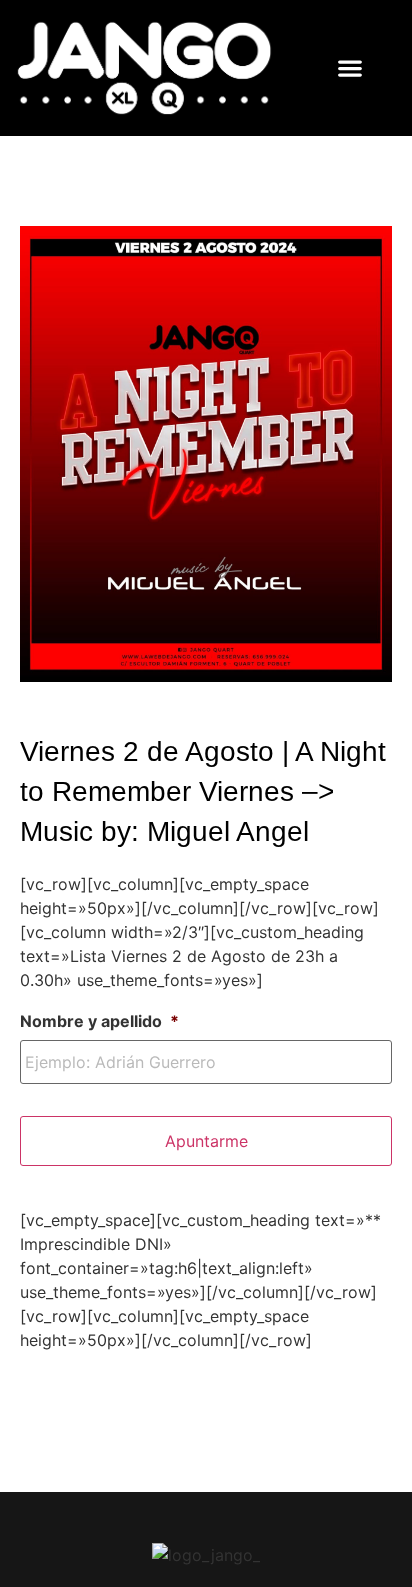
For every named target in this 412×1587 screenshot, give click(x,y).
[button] (350, 67)
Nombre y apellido (99, 1021)
